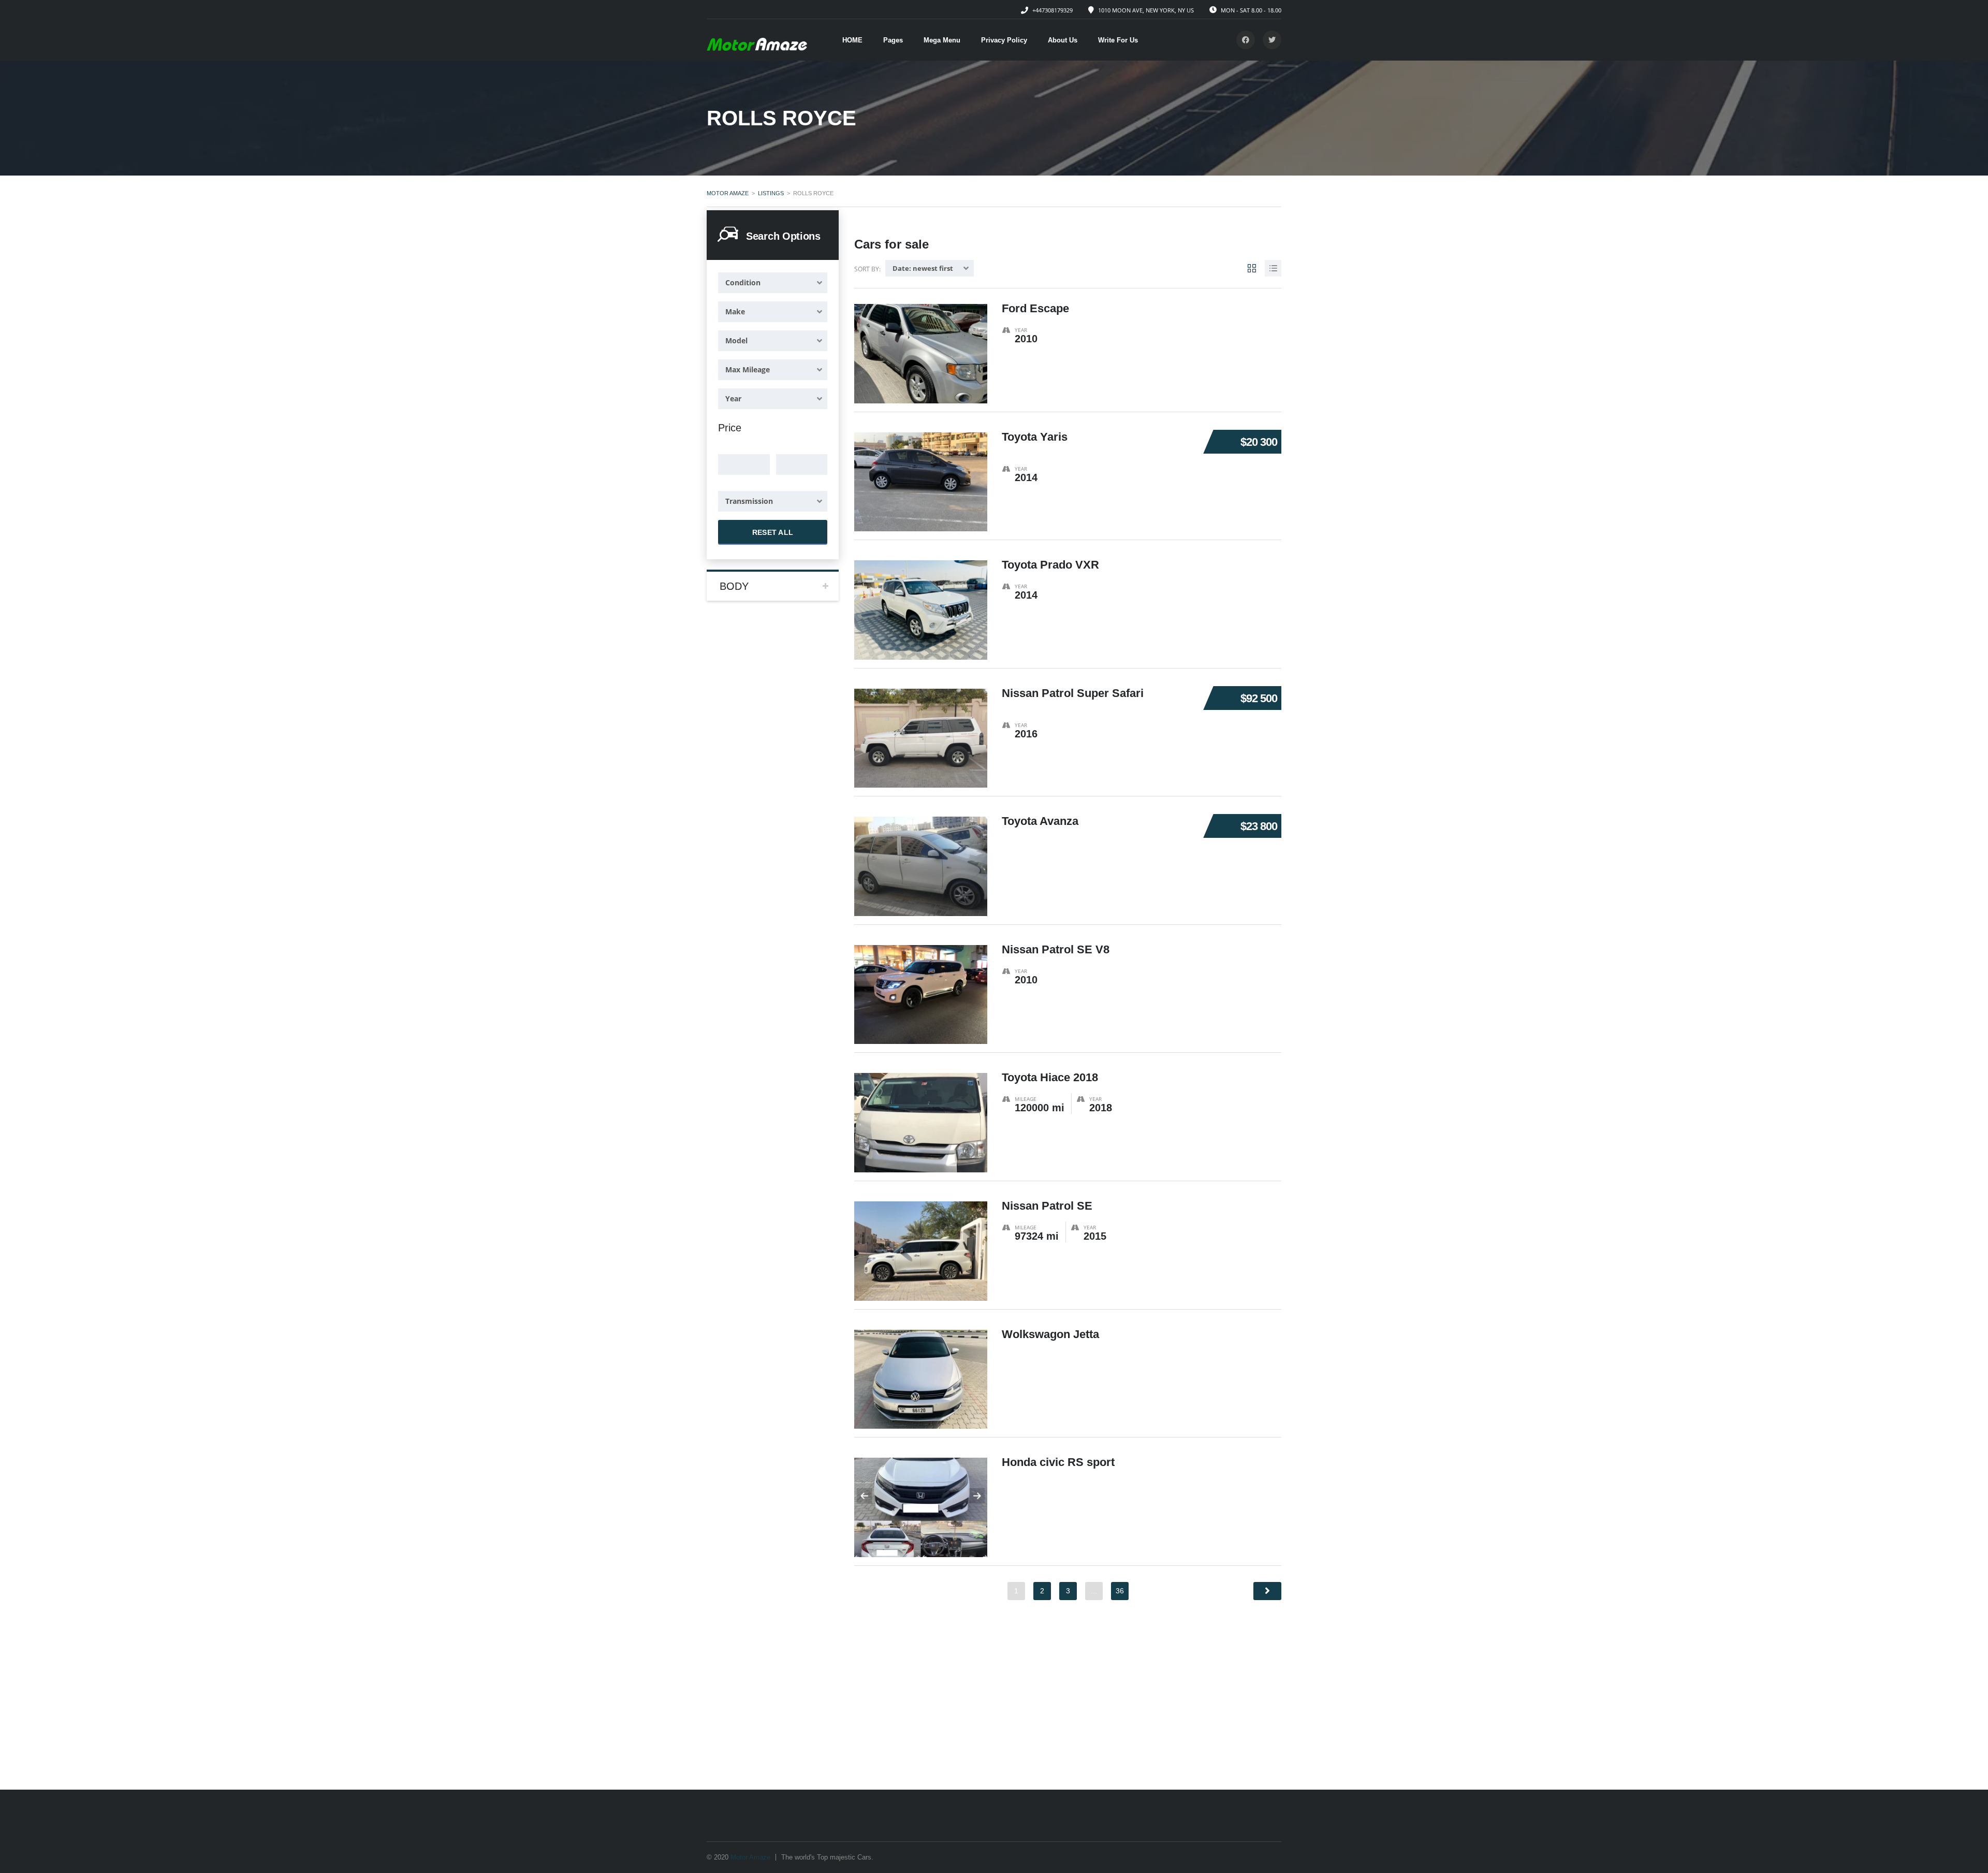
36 (1120, 1591)
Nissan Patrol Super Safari (1073, 693)
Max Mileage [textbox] (748, 369)
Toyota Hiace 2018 (1050, 1077)
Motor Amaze (750, 1857)
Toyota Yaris (1035, 437)
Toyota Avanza (1040, 821)
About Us (1063, 40)
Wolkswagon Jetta (1050, 1334)
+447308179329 (1053, 10)
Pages (893, 40)
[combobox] (773, 283)
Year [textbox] (733, 398)
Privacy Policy (1004, 40)
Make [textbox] (735, 311)
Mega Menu (942, 40)
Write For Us (1118, 40)
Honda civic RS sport (1058, 1462)
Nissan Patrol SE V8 (1056, 949)
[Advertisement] (994, 1712)
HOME (852, 40)
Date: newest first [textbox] (923, 268)
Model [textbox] (736, 340)
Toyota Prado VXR (1050, 565)
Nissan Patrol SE (1047, 1206)
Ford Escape (1035, 308)
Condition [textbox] (743, 282)
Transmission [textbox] (749, 501)
